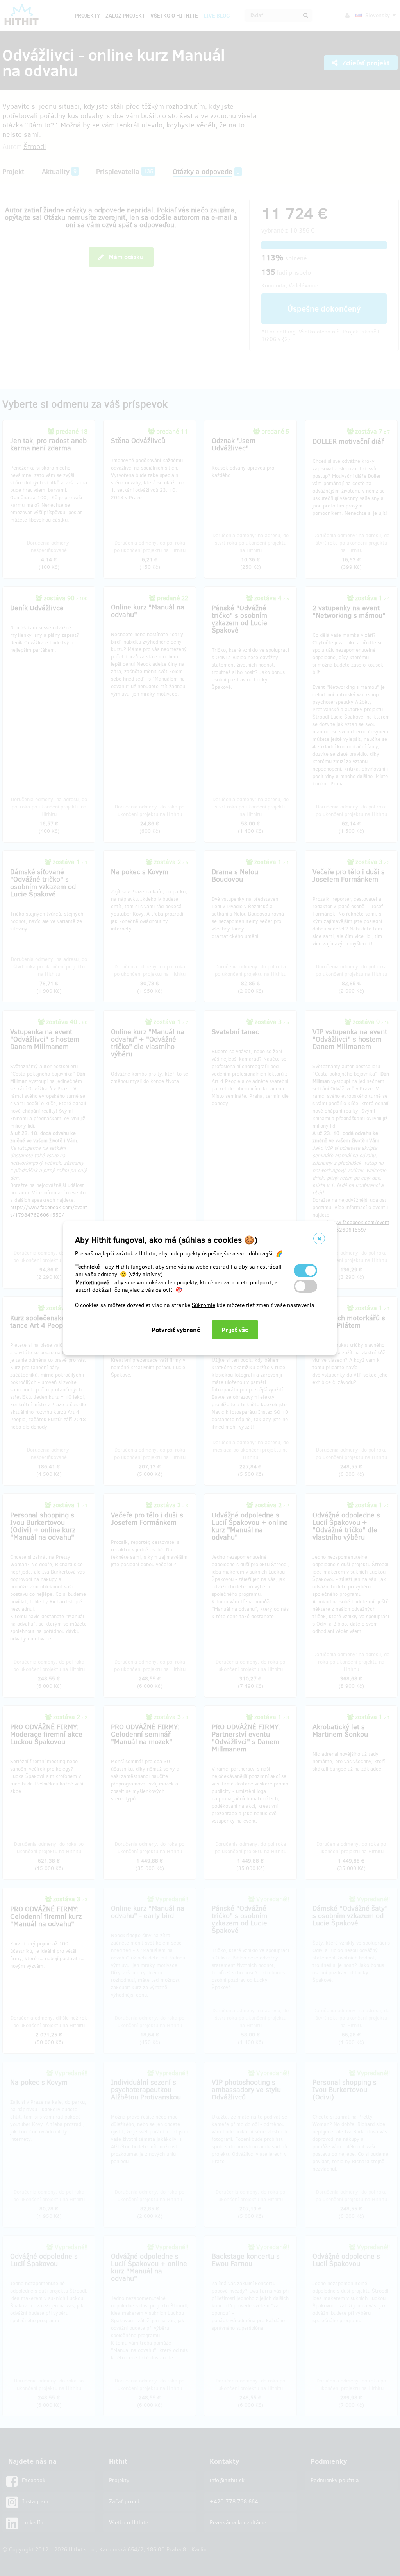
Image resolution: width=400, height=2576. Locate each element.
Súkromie (204, 1305)
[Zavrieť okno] (319, 1239)
